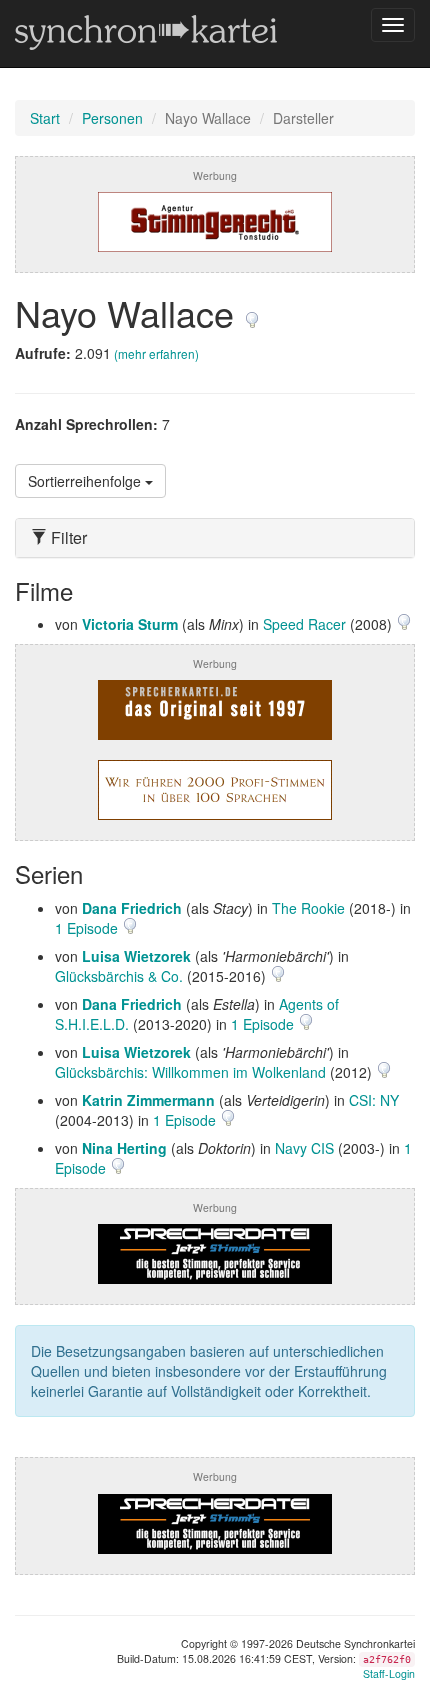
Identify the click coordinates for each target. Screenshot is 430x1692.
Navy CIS (304, 1148)
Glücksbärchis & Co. (119, 976)
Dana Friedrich (132, 908)
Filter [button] (67, 538)
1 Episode (88, 928)
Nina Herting (124, 1148)
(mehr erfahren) (156, 353)
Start (45, 118)
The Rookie (308, 908)
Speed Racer (304, 624)
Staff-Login (389, 1673)
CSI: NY (374, 1100)
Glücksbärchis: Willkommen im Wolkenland (190, 1072)
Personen (112, 118)
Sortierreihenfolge (86, 481)
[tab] (215, 538)
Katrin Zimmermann (148, 1100)
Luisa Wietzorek (136, 956)
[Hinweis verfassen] (252, 312)
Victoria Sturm (130, 624)
